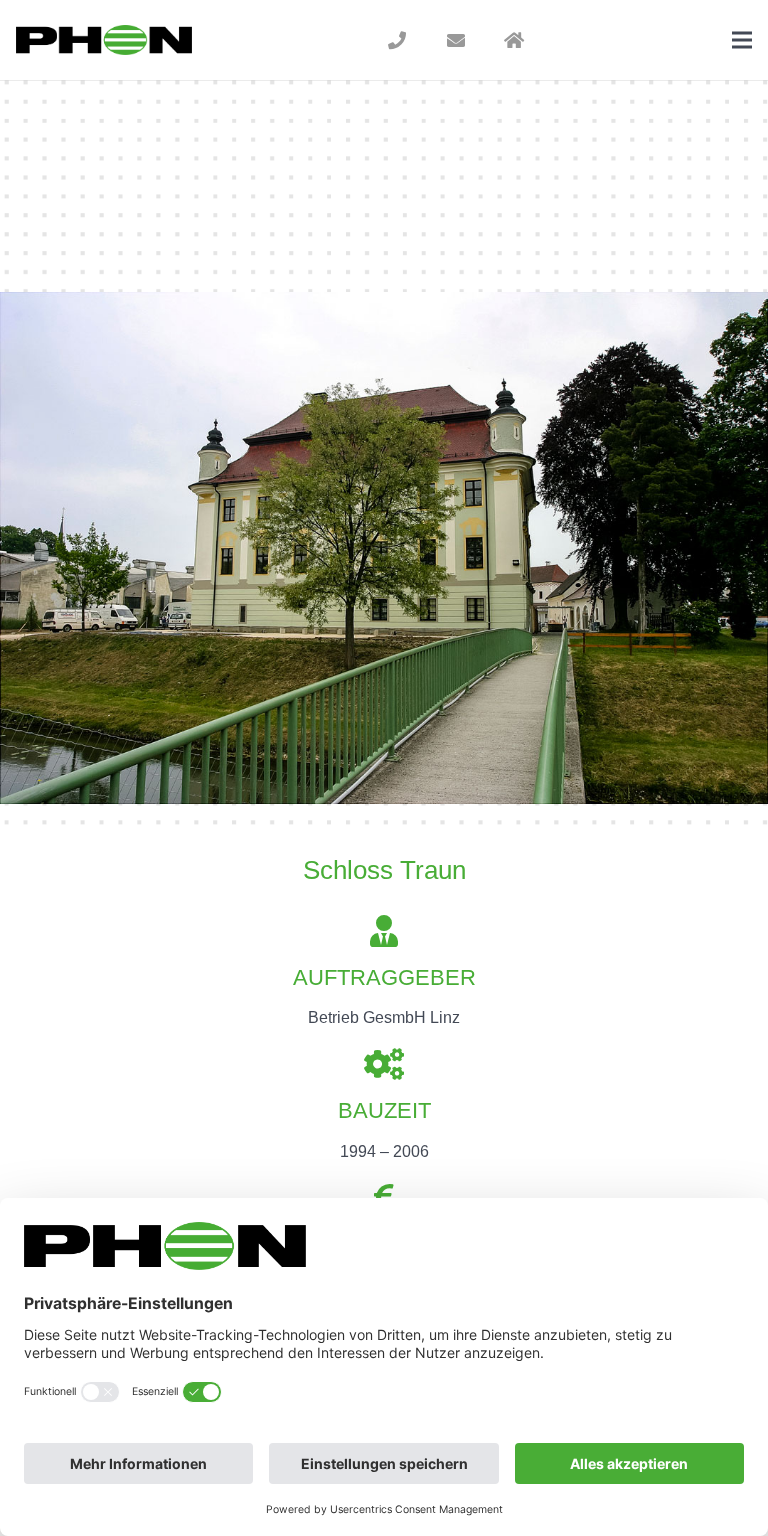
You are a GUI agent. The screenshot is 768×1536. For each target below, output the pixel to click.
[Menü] (742, 40)
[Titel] (397, 40)
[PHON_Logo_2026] (104, 40)
